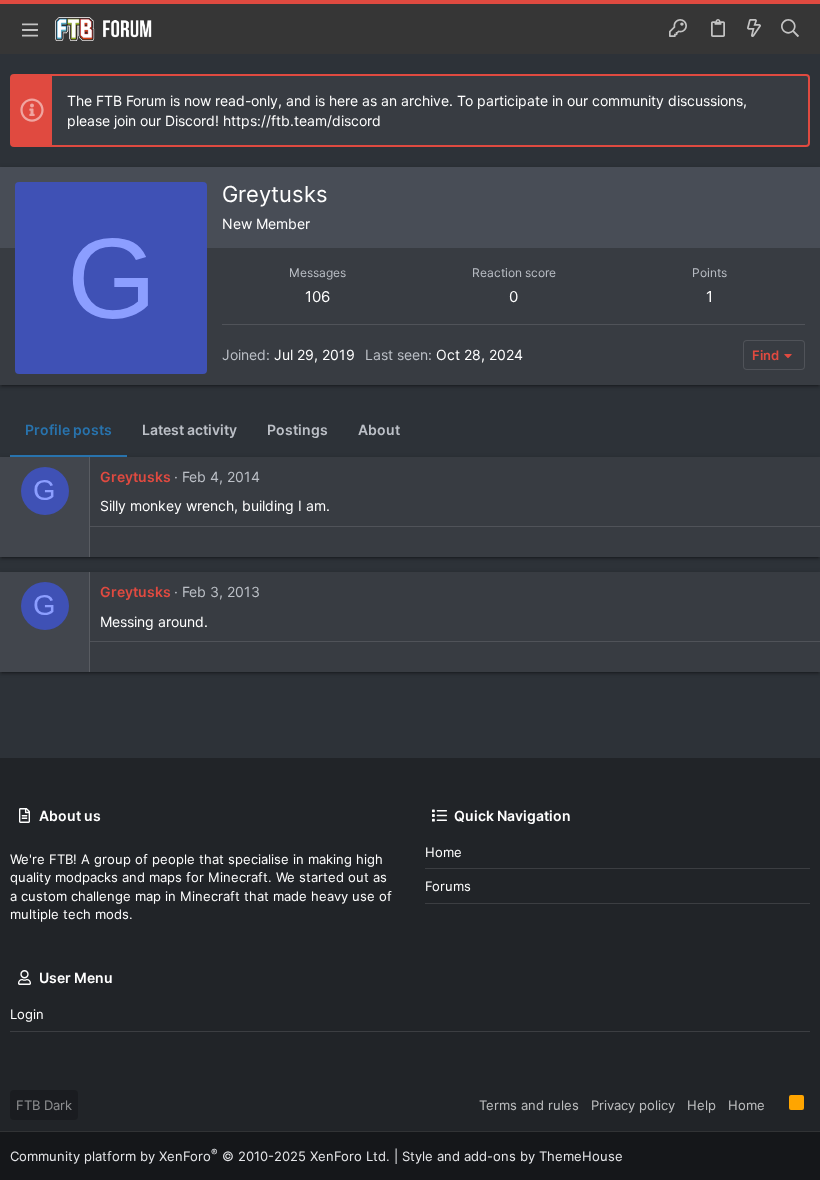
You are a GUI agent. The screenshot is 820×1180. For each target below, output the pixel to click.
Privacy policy (633, 1105)
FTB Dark (44, 1105)
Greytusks (135, 476)
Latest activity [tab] (189, 429)
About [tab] (379, 429)
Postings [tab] (297, 429)
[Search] (790, 29)
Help (701, 1105)
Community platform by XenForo (200, 1156)
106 (317, 296)
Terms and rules (529, 1105)
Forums (448, 886)
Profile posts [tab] (68, 429)
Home (443, 852)
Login (27, 1014)
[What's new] (754, 29)
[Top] (777, 1104)
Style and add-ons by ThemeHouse (512, 1156)
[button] (30, 29)
